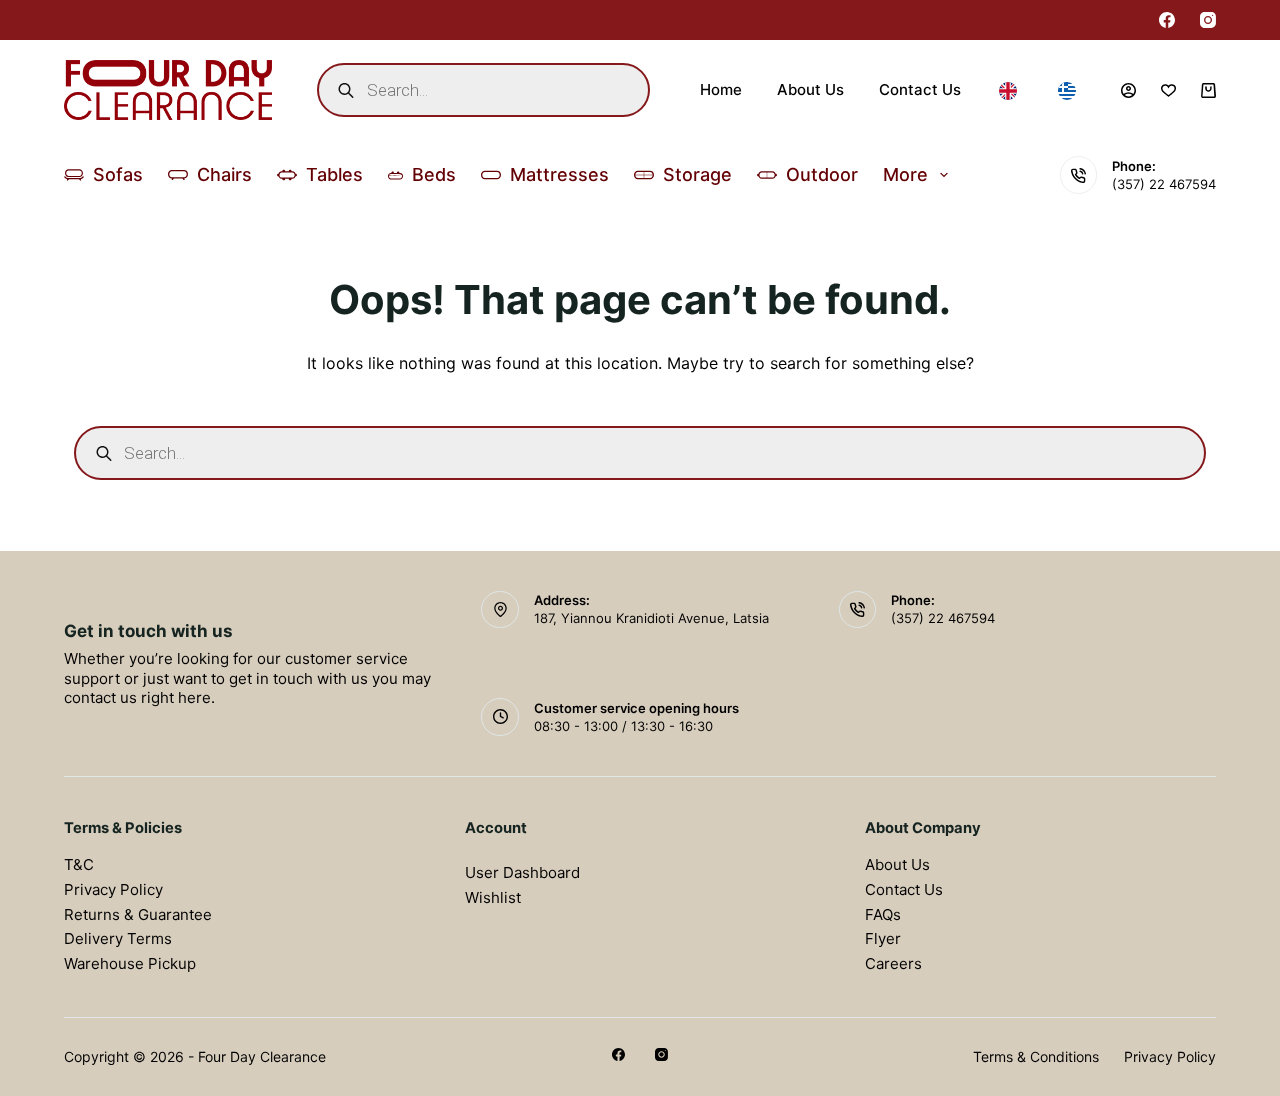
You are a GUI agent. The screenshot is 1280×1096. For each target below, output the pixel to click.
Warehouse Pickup (130, 963)
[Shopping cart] (1208, 90)
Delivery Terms (118, 938)
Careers (893, 963)
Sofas (118, 174)
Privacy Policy (113, 889)
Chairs (224, 174)
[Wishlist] (1168, 90)
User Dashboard (522, 872)
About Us (810, 89)
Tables (334, 174)
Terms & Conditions (1036, 1056)
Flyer (883, 938)
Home (721, 89)
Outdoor (822, 174)
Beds (434, 174)
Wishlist (493, 897)
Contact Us (920, 89)
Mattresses (559, 174)
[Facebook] (1167, 20)
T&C (79, 864)
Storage (697, 174)
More (905, 174)
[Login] (1128, 90)
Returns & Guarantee (138, 914)
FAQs (883, 914)
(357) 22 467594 (1164, 184)
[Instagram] (1208, 20)
